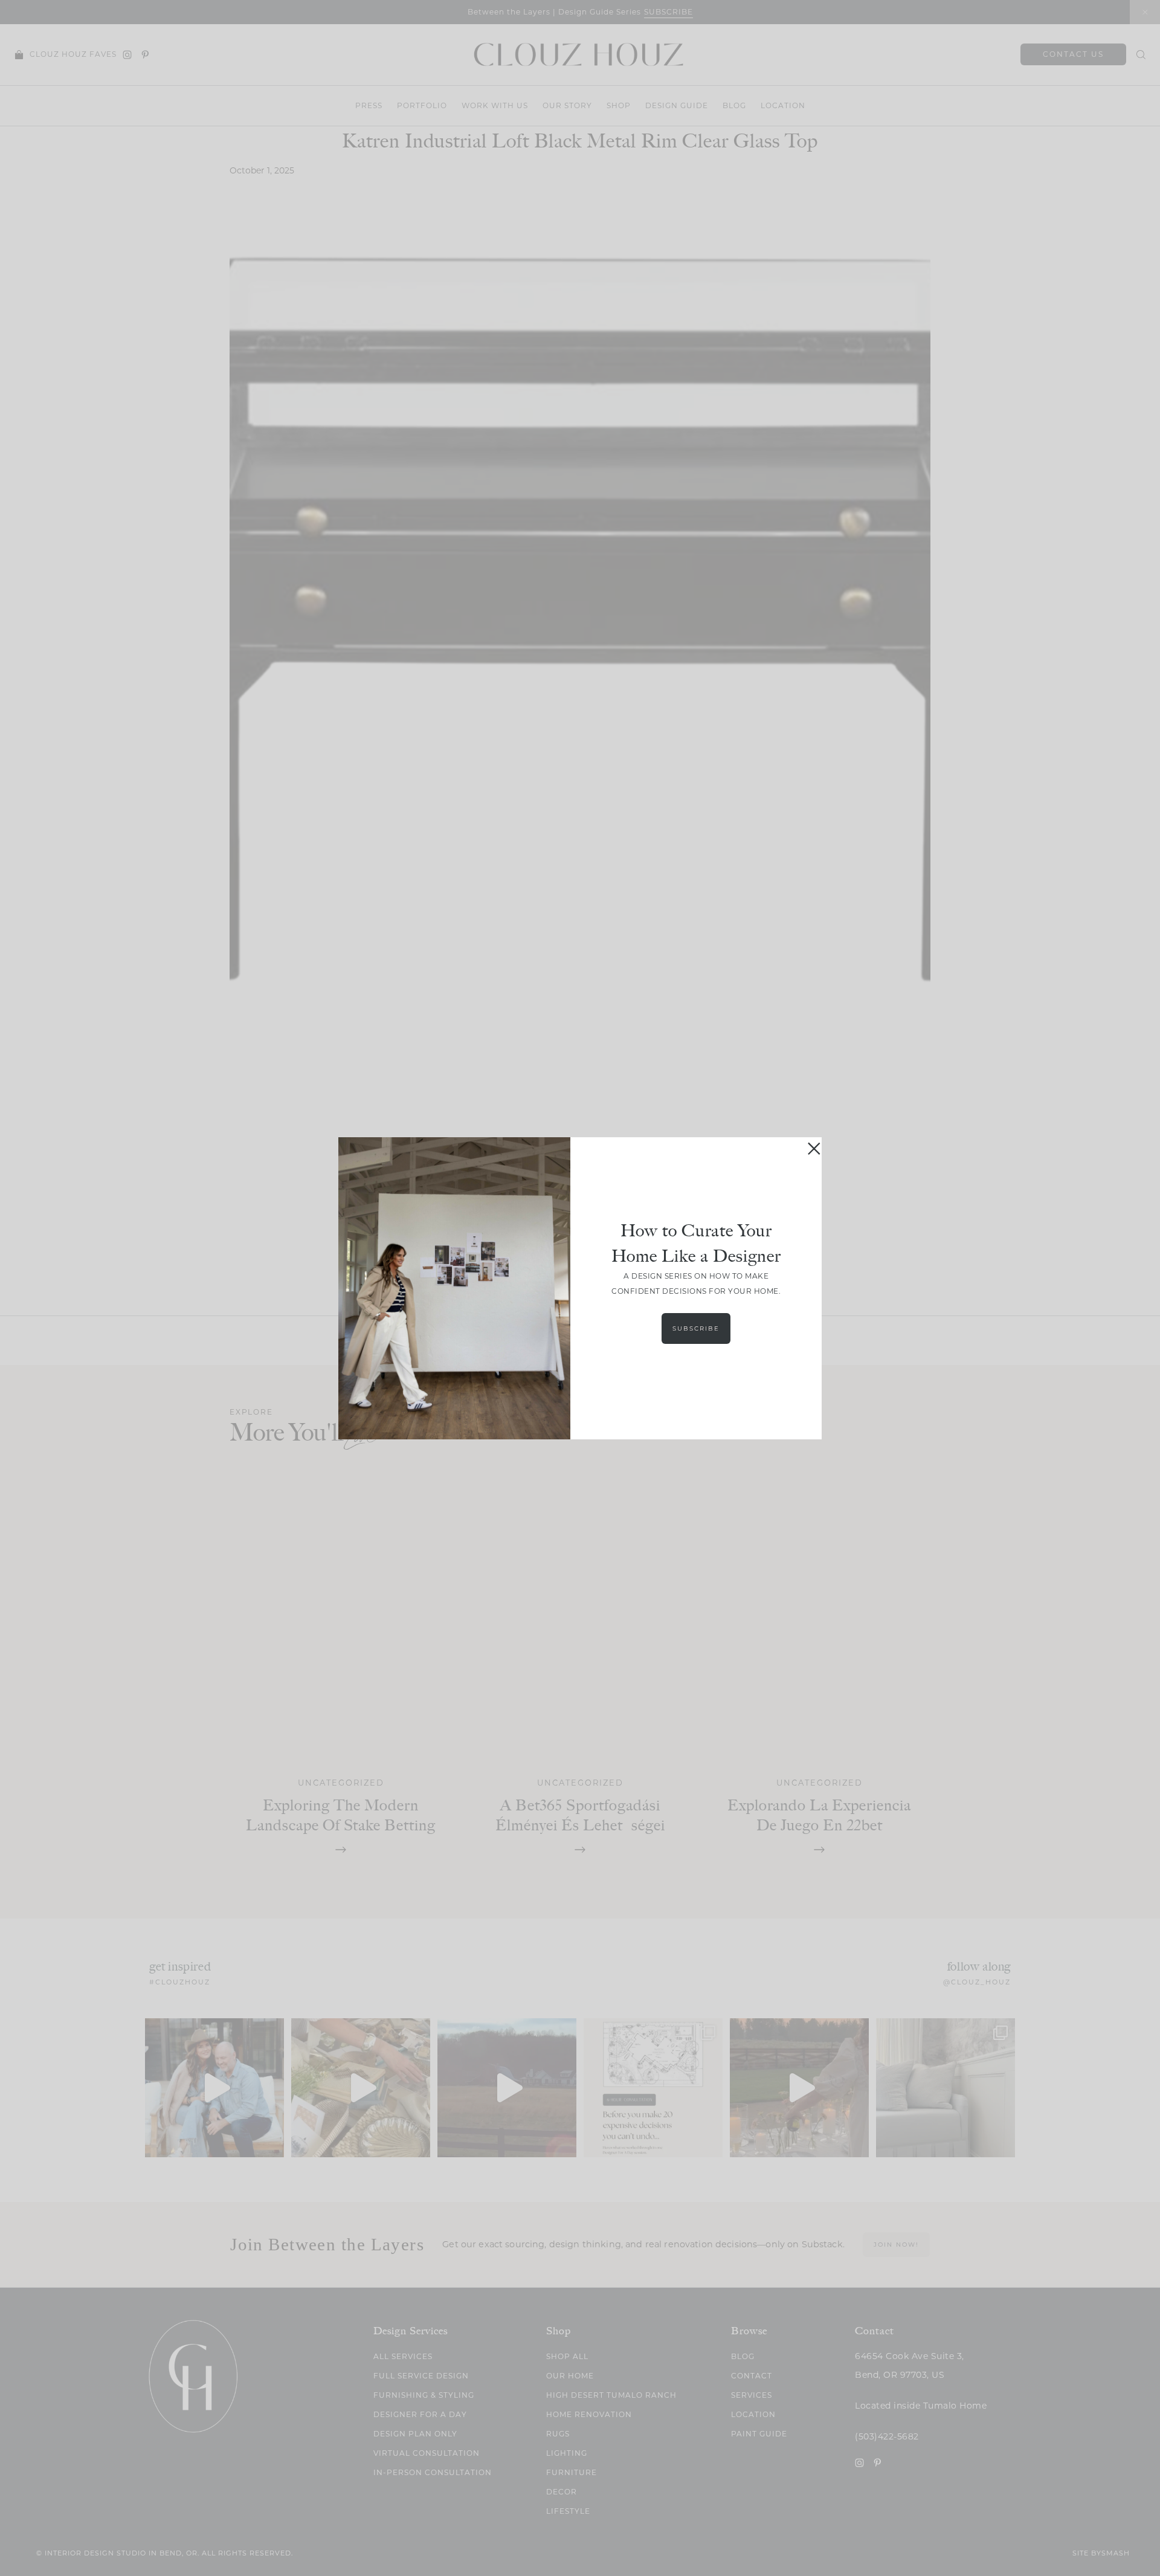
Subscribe (696, 1328)
